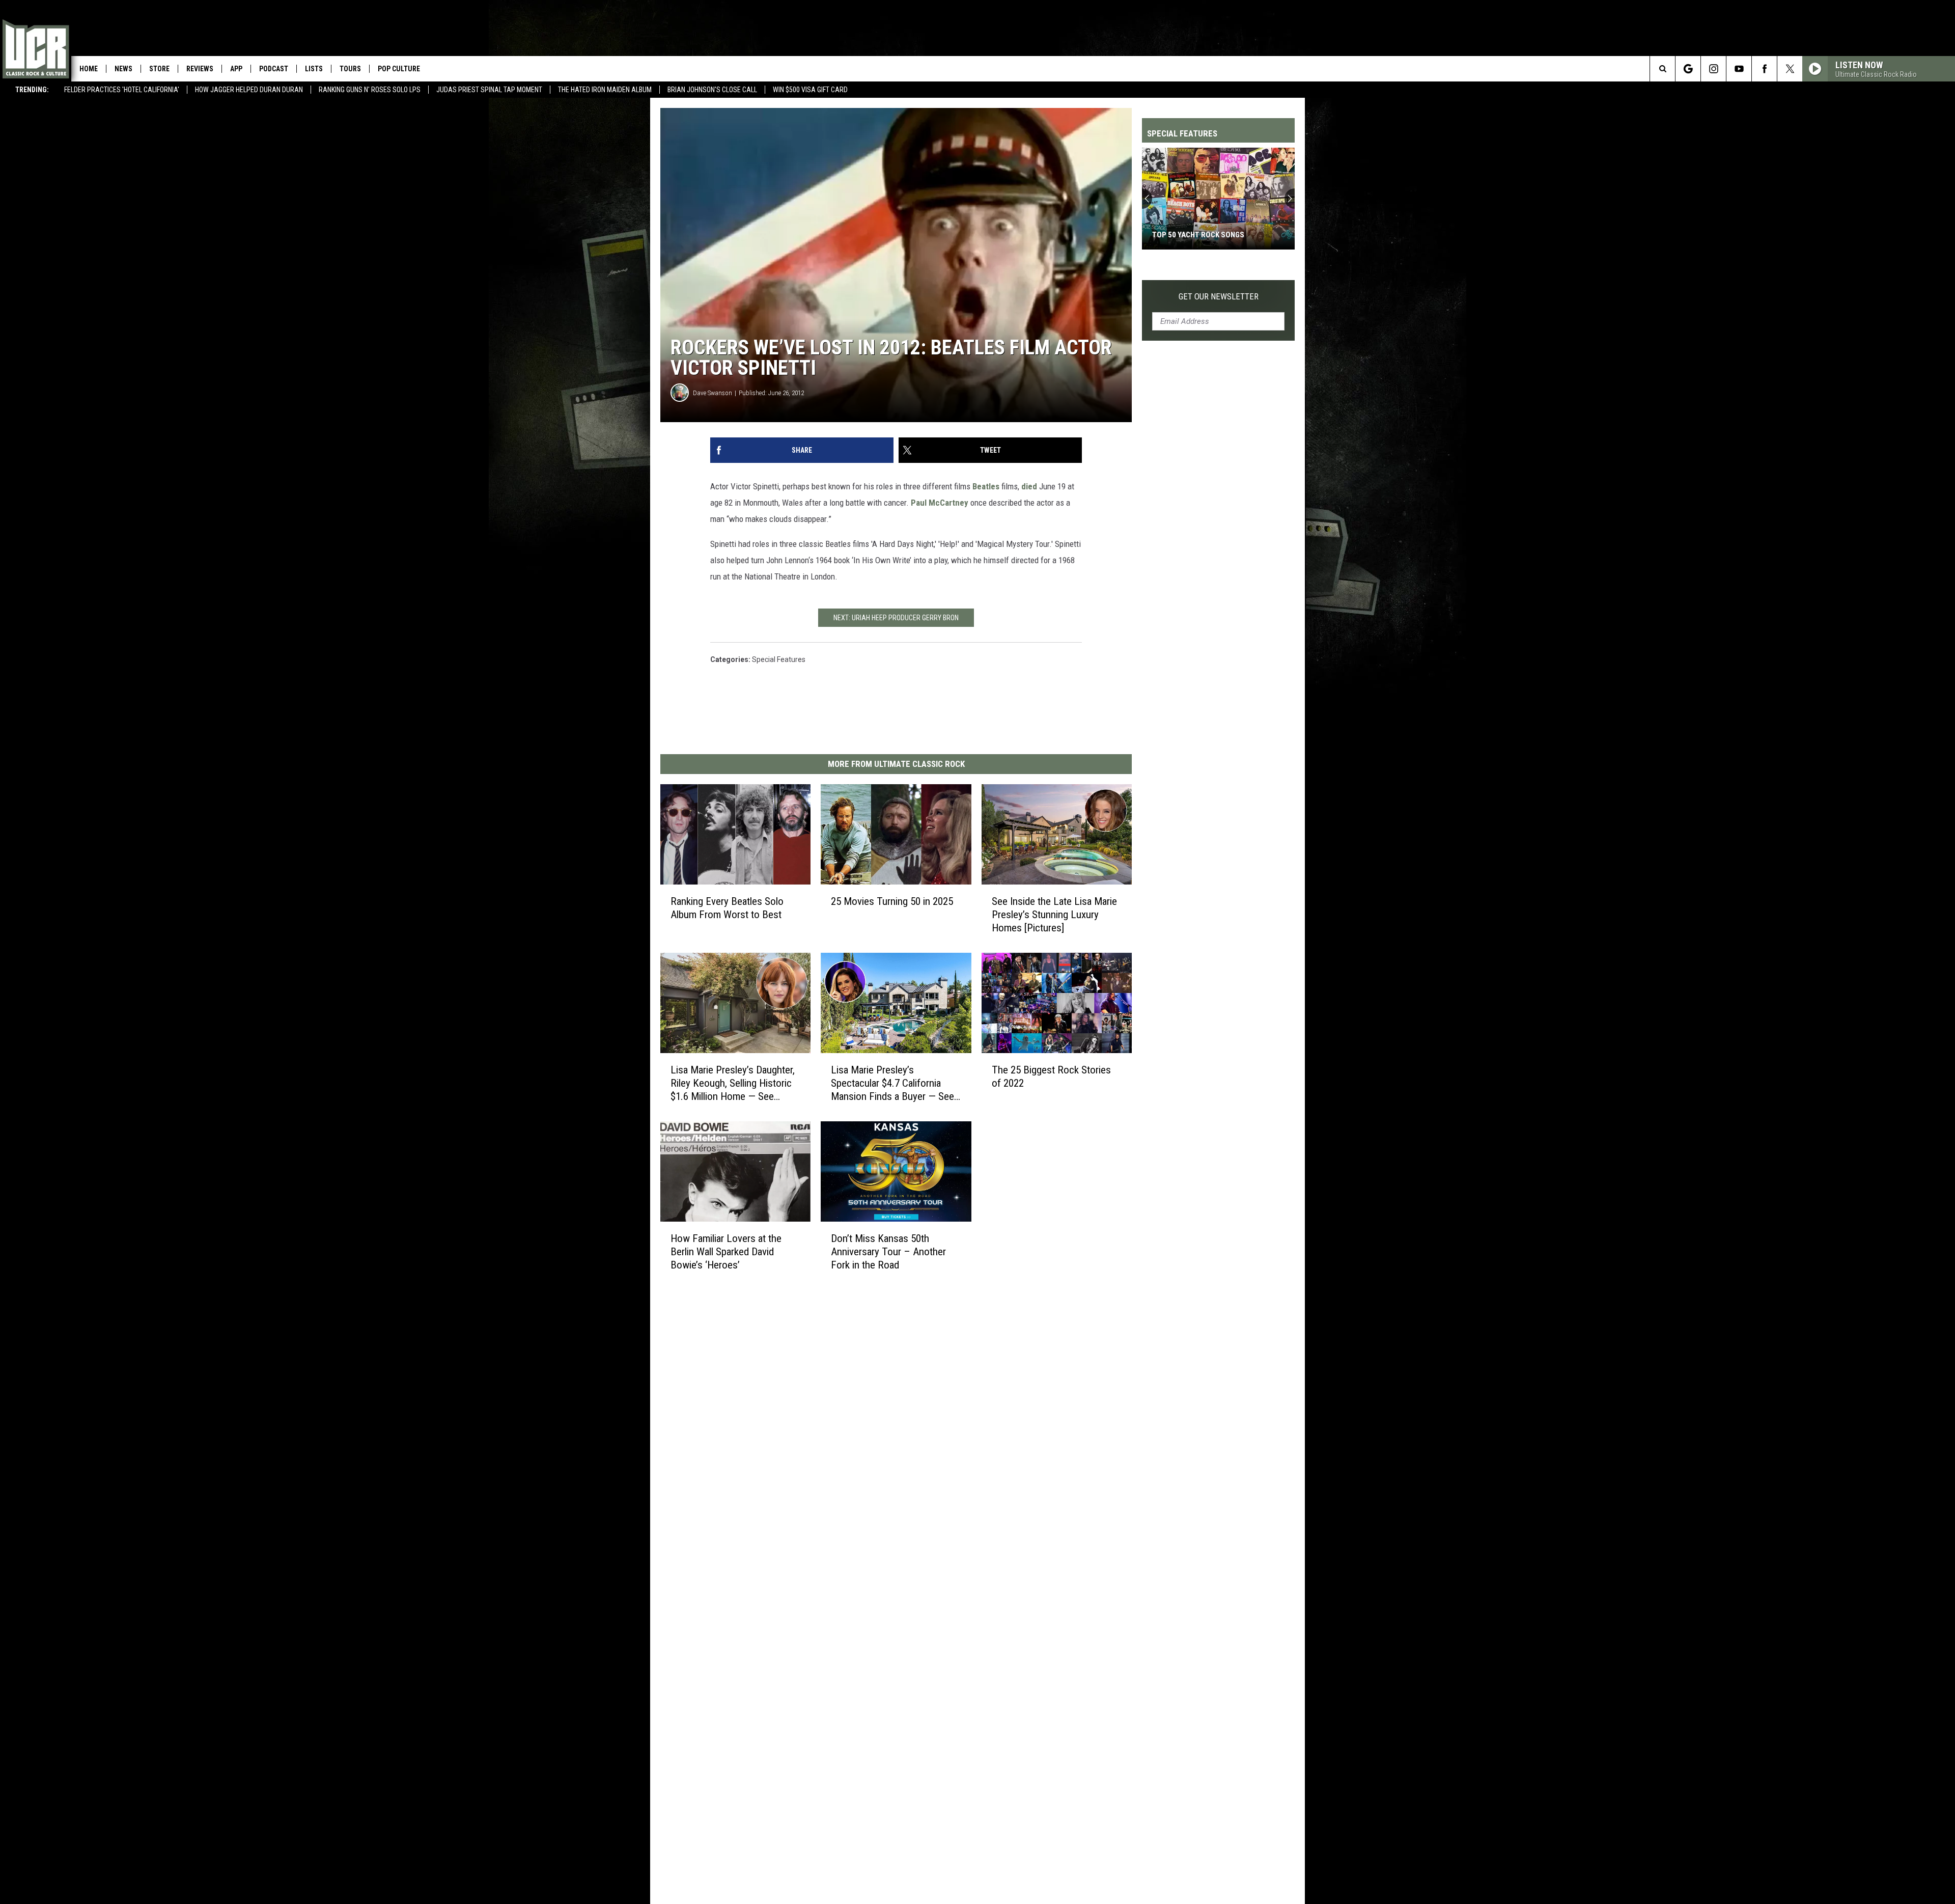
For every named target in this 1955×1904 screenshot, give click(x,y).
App (236, 69)
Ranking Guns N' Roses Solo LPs (370, 90)
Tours (350, 69)
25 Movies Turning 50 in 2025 (892, 901)
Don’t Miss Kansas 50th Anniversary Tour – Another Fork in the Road (888, 1252)
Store (159, 69)
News (123, 69)
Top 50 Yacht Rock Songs (1198, 235)
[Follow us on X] (1790, 69)
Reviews (200, 69)
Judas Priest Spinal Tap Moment (489, 90)
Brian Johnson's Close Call (712, 90)
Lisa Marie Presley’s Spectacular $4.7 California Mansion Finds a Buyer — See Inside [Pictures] (892, 1083)
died (1029, 486)
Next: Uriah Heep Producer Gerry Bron (896, 618)
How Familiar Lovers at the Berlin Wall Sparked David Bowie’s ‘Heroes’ (726, 1252)
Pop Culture (399, 69)
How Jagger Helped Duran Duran (249, 90)
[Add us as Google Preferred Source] (1688, 69)
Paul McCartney (940, 503)
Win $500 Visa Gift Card (810, 90)
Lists (314, 69)
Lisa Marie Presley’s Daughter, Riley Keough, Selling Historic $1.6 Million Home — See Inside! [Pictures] (733, 1083)
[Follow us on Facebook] (1764, 69)
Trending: (32, 90)
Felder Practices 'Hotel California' (122, 90)
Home (89, 69)
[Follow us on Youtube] (1739, 69)
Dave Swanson (713, 393)
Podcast (274, 69)
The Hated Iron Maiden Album (605, 90)
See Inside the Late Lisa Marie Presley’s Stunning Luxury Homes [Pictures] (1054, 915)
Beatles (986, 486)
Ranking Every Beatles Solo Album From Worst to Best (727, 908)
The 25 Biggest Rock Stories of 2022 (1051, 1077)
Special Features (779, 659)
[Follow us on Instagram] (1713, 69)
